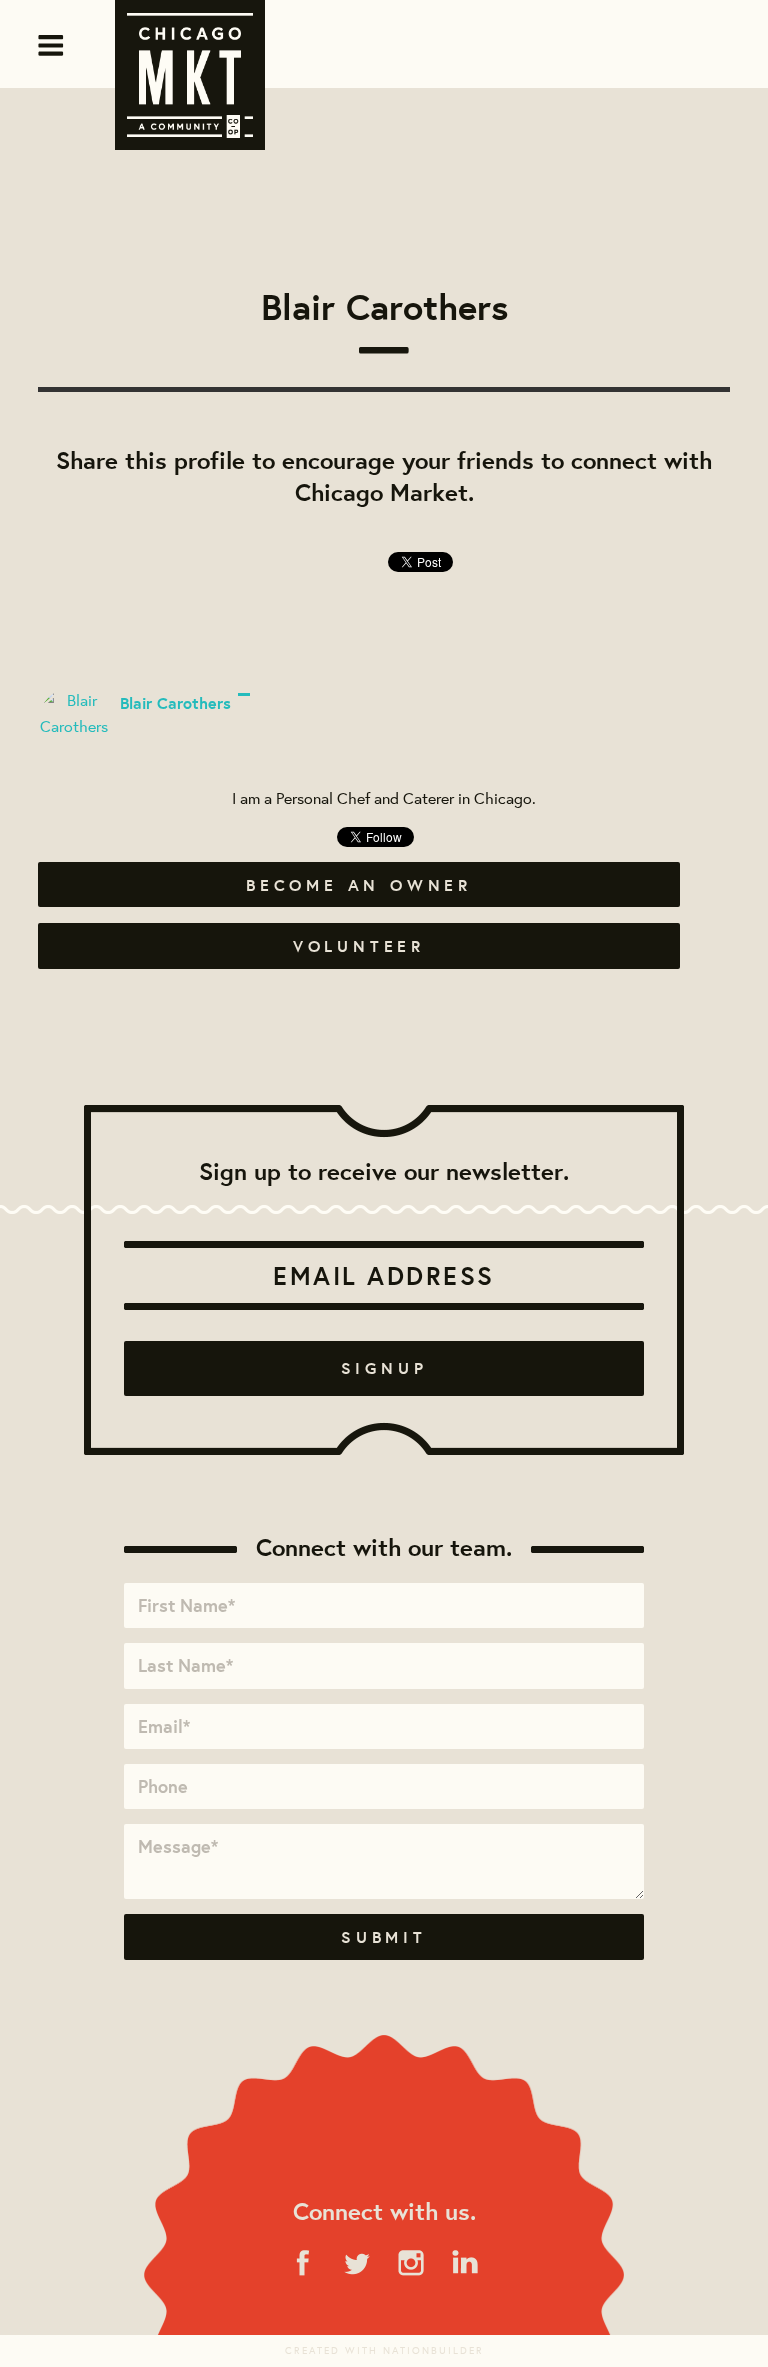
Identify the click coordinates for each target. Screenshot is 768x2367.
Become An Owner (359, 885)
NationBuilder (433, 2350)
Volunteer (359, 946)
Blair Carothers (175, 703)
